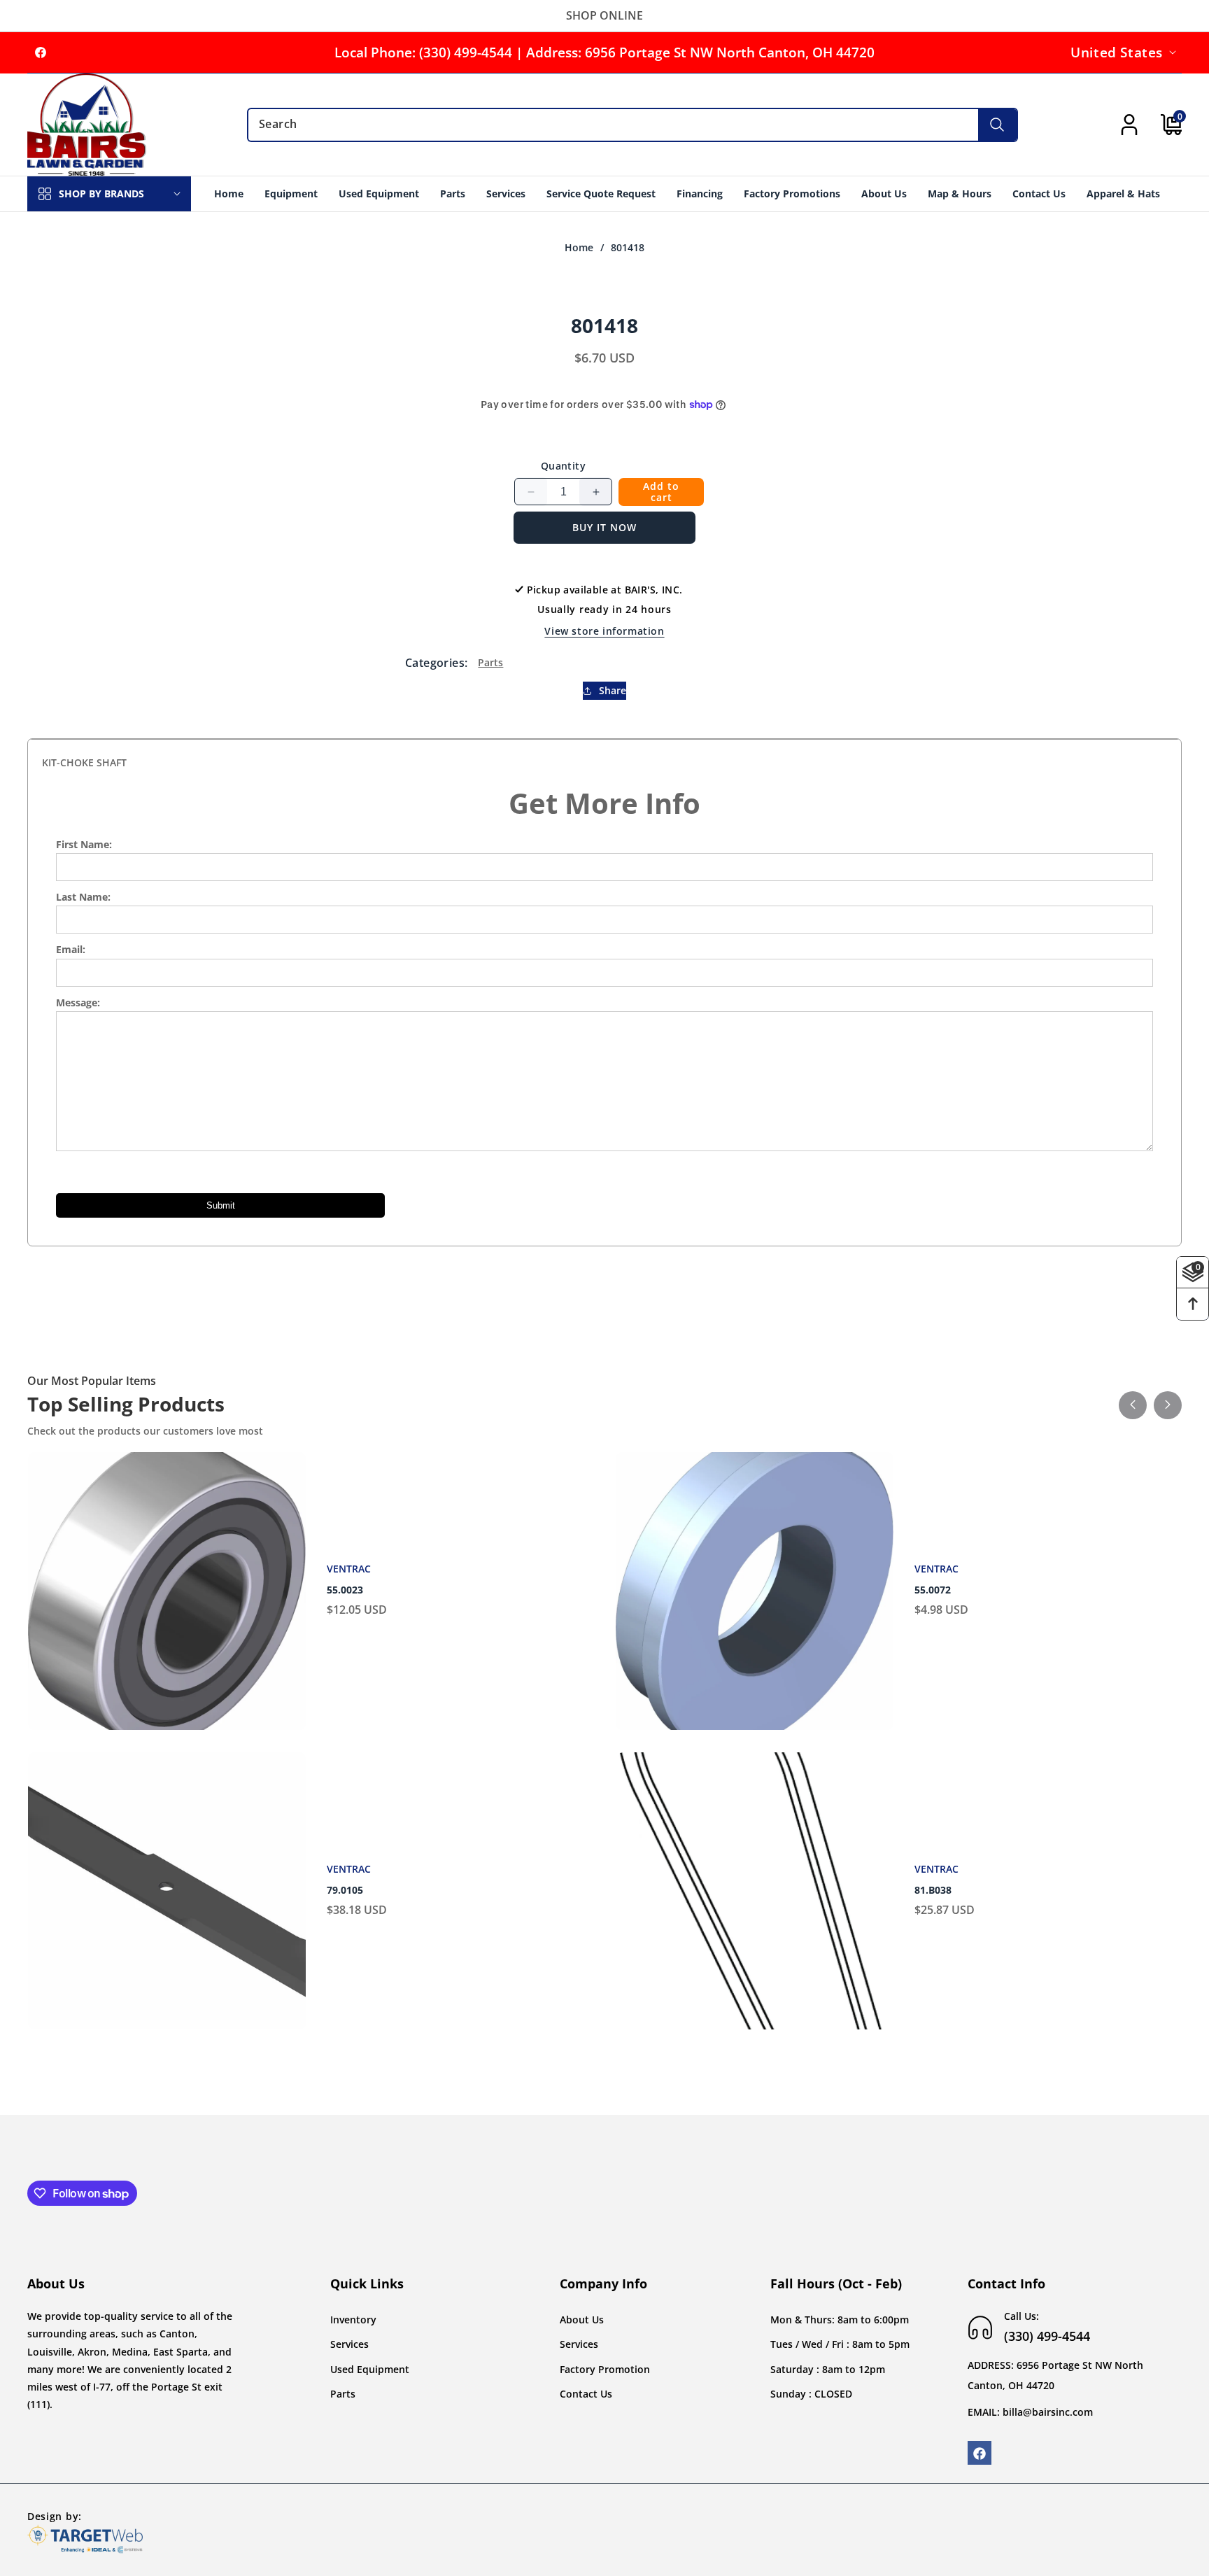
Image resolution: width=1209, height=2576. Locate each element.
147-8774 (348, 1890)
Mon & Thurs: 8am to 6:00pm (840, 2320)
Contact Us (586, 2394)
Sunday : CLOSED (811, 2394)
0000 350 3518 (948, 1590)
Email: (71, 949)
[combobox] (632, 125)
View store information (604, 631)
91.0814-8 (937, 1890)
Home (579, 248)
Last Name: (83, 897)
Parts (490, 662)
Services (349, 2345)
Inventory (353, 2320)
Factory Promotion (605, 2369)
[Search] (997, 125)
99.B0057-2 (353, 1590)
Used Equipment (370, 2369)
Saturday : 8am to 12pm (828, 2369)
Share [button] (613, 691)
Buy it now (604, 527)
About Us (582, 2320)
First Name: (84, 844)
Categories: (436, 663)
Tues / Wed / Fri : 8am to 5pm (840, 2345)
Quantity (563, 466)
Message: (78, 1002)
